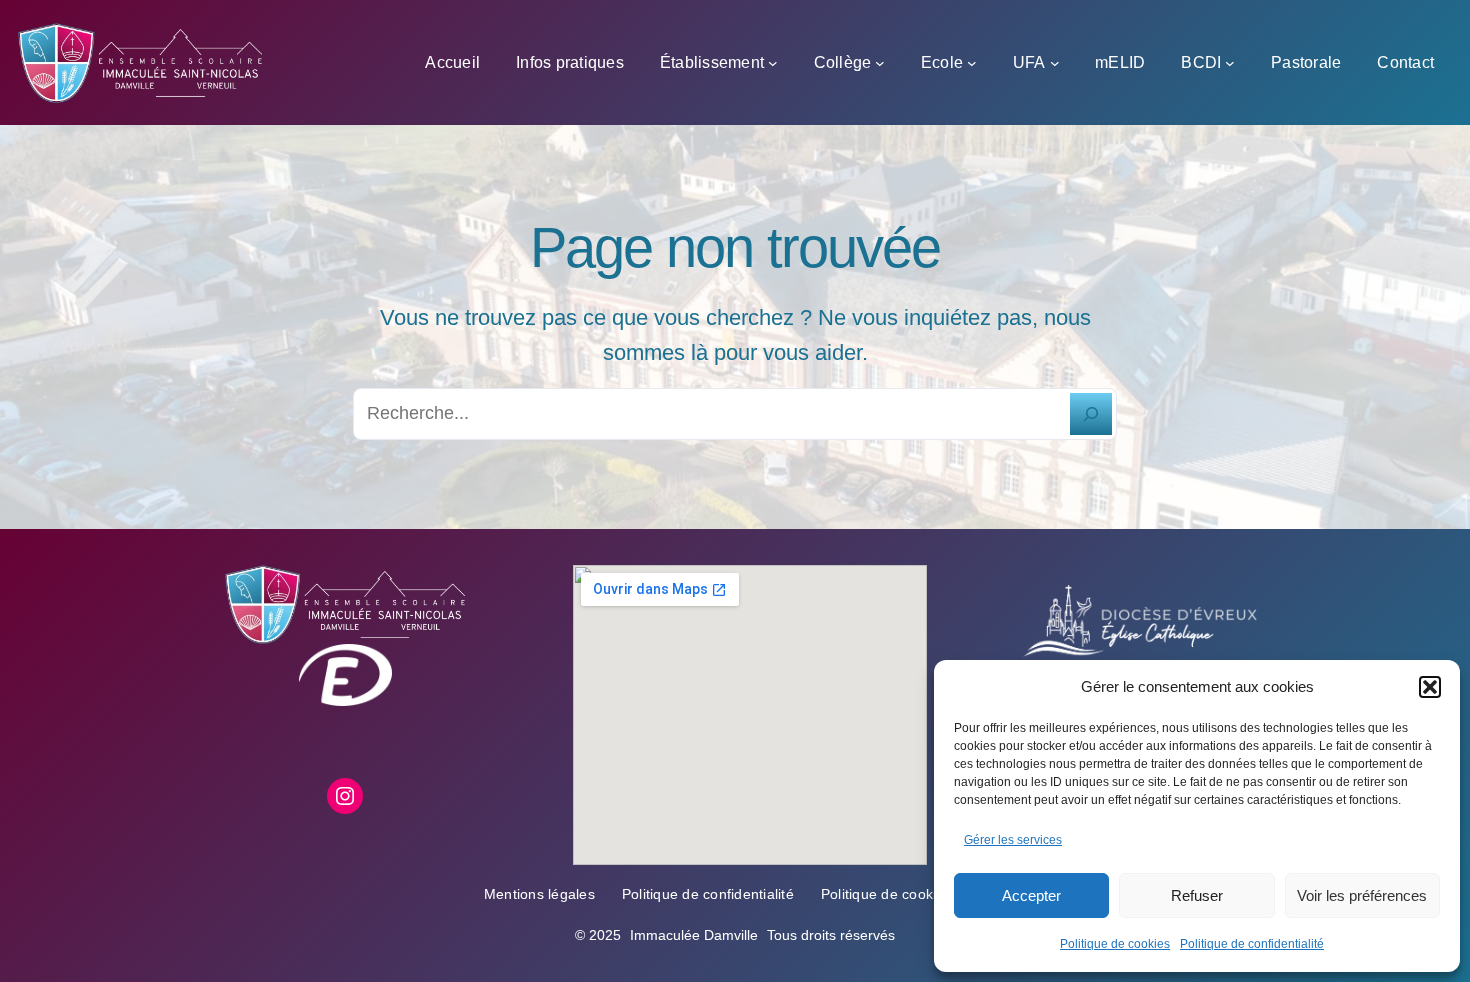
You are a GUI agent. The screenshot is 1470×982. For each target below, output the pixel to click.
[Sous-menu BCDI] (1230, 63)
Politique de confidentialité (1252, 944)
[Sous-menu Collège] (880, 63)
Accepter (1031, 895)
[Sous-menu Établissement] (773, 63)
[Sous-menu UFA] (1055, 63)
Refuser (1197, 895)
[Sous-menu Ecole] (972, 63)
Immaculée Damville (694, 935)
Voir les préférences (1362, 895)
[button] (1430, 687)
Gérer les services (1013, 840)
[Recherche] (1091, 414)
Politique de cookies (1115, 944)
